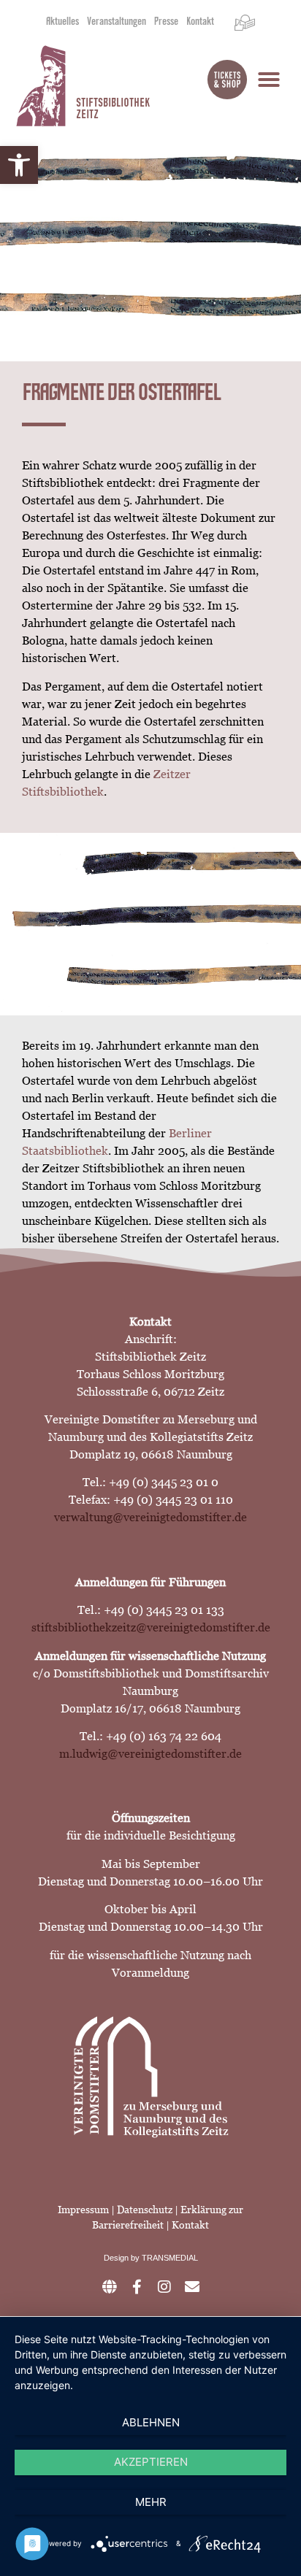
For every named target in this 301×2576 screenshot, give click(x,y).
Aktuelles (62, 23)
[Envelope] (192, 2287)
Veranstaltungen (117, 23)
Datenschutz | (149, 2210)
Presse (166, 23)
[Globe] (109, 2287)
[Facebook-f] (137, 2287)
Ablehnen (151, 2422)
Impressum (83, 2210)
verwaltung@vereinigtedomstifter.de (150, 1517)
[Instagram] (164, 2287)
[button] (19, 165)
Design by (123, 2258)
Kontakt (200, 23)
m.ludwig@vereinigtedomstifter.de (150, 1754)
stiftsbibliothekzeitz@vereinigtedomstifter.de (151, 1627)
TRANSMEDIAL (170, 2258)
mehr (151, 2502)
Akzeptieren (151, 2462)
